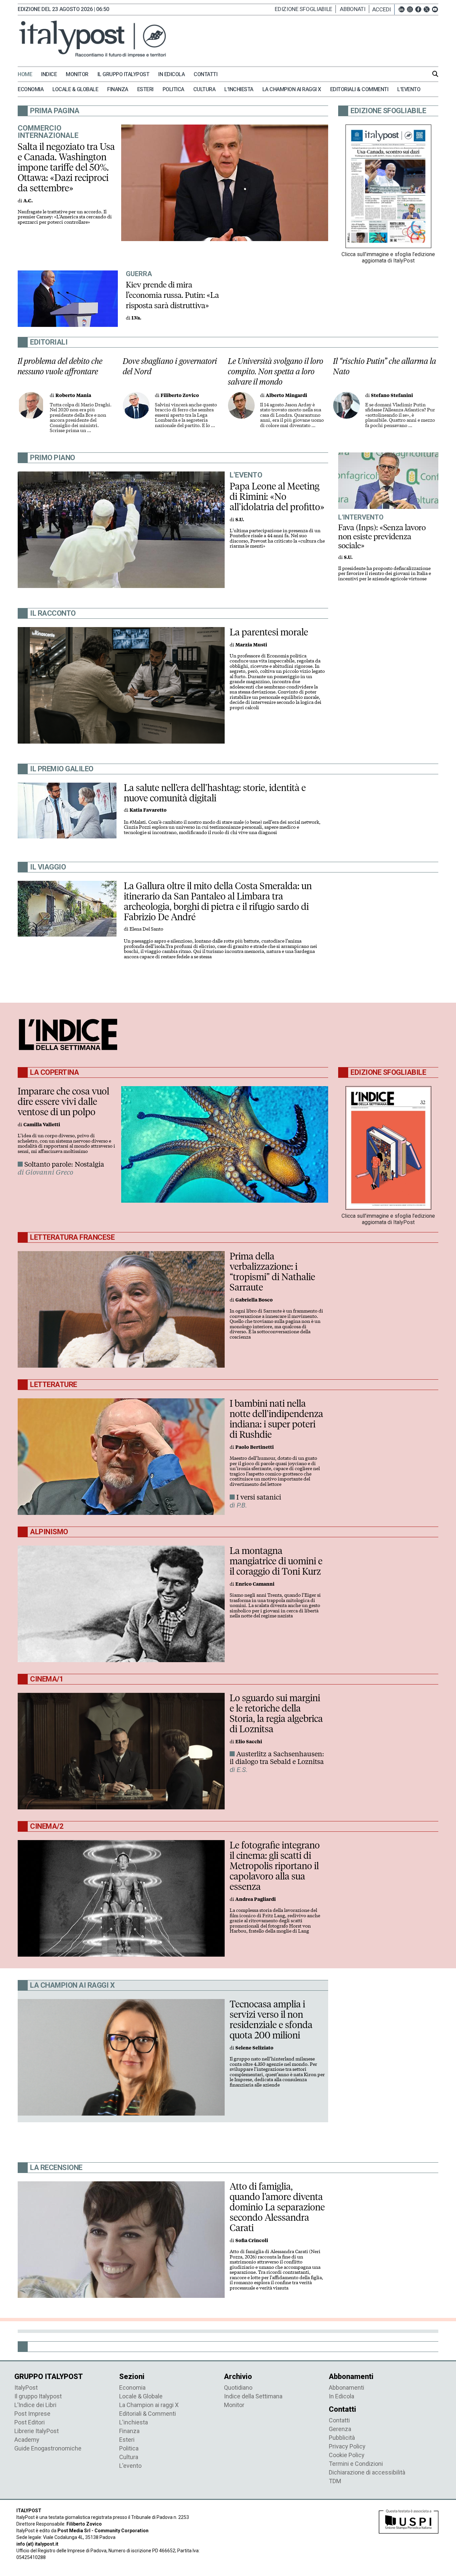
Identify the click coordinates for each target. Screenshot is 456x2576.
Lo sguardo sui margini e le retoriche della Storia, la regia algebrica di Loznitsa (276, 1713)
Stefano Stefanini (392, 395)
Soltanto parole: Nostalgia (64, 1164)
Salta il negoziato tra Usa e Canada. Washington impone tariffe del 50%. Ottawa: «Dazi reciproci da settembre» (66, 167)
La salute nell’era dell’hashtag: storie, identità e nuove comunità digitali (215, 793)
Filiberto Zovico (180, 395)
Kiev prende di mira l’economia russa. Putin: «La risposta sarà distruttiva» (172, 295)
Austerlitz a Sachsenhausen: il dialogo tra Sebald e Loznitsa (277, 1758)
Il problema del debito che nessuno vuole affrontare (60, 366)
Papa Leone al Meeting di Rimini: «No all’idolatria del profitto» (277, 497)
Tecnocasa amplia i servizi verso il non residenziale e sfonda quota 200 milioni (271, 2020)
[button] (383, 9)
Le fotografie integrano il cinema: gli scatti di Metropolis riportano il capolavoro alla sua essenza (275, 1866)
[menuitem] (29, 74)
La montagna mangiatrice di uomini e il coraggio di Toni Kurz (276, 1561)
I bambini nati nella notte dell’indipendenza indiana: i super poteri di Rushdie (276, 1419)
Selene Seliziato (254, 2048)
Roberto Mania (73, 395)
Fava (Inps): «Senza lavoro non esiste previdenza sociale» (382, 536)
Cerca (435, 74)
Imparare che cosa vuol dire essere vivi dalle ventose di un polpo (63, 1102)
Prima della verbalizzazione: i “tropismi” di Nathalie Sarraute (272, 1272)
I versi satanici (259, 1497)
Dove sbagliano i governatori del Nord (170, 366)
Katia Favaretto (148, 810)
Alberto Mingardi (286, 395)
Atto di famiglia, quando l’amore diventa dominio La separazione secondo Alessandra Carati (277, 2207)
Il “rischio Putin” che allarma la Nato (385, 366)
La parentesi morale (269, 632)
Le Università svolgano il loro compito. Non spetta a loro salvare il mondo (276, 371)
